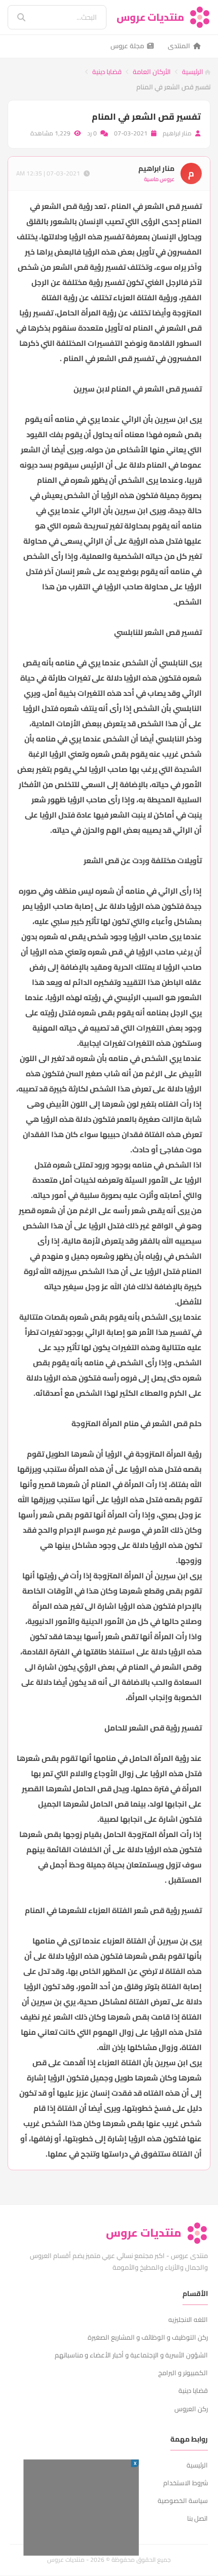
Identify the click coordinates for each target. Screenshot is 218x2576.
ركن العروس (191, 2409)
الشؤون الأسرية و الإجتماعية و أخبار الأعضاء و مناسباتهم (131, 2355)
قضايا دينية (107, 72)
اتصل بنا (197, 2518)
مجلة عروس (127, 46)
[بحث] (14, 17)
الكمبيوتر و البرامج (183, 2373)
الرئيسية (193, 72)
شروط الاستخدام (186, 2483)
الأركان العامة (152, 72)
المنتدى (179, 46)
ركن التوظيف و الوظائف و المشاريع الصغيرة (148, 2337)
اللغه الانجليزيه (188, 2319)
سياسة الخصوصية (183, 2500)
